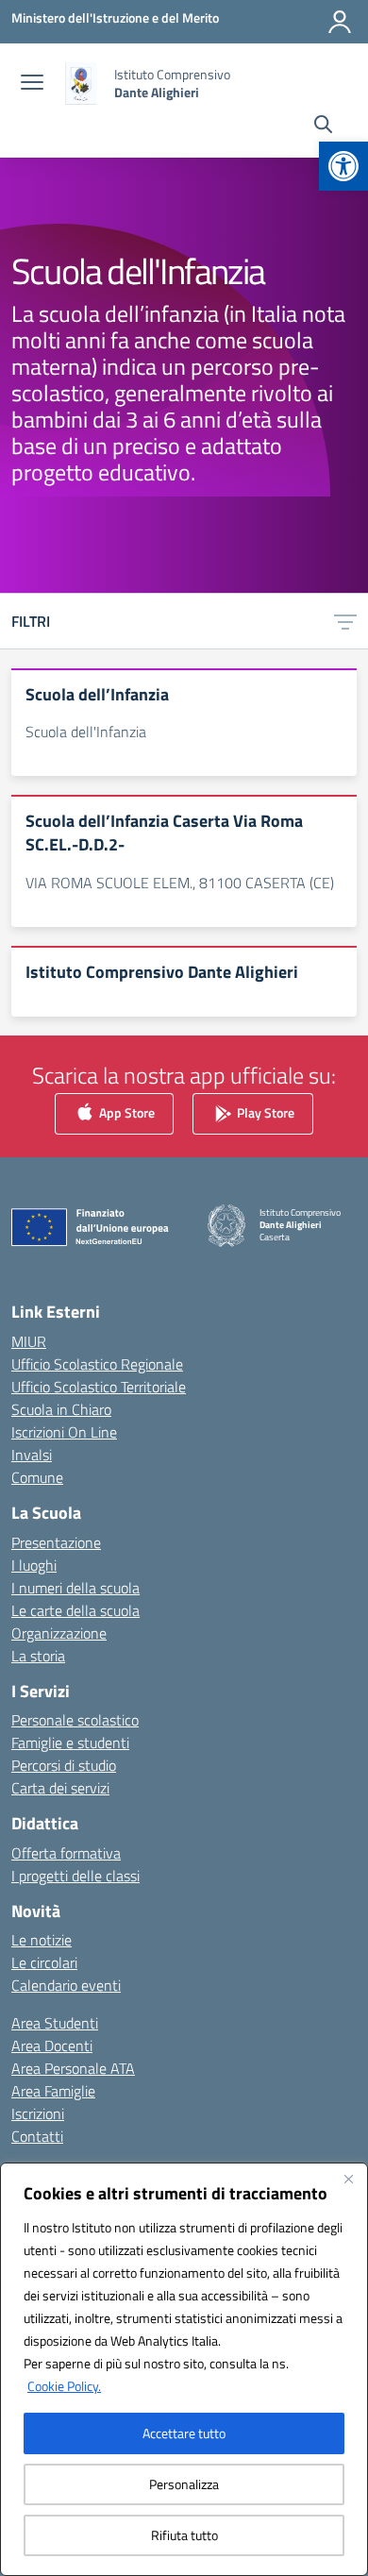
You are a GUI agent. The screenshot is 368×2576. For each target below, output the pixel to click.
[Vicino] (348, 2179)
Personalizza (184, 2484)
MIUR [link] (29, 1341)
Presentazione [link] (56, 1542)
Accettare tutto (184, 2433)
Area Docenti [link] (52, 2046)
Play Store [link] (264, 1112)
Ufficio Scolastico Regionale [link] (97, 1364)
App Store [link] (125, 1112)
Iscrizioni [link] (38, 2113)
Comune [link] (37, 1477)
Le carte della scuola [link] (75, 1610)
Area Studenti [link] (55, 2023)
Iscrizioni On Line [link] (64, 1432)
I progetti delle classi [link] (75, 1876)
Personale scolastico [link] (75, 1720)
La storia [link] (38, 1656)
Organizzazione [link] (59, 1633)
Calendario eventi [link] (66, 1985)
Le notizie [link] (42, 1940)
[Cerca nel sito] (323, 126)
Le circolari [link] (44, 1962)
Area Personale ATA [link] (73, 2068)
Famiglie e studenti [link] (70, 1743)
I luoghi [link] (34, 1565)
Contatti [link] (37, 2136)
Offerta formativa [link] (66, 1853)
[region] (184, 2369)
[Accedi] (340, 22)
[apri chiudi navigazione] (32, 84)
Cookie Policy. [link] (64, 2386)
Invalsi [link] (32, 1455)
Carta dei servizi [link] (60, 1788)
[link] (343, 166)
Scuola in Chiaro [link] (61, 1409)
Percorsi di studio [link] (64, 1765)
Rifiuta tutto (184, 2535)
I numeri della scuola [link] (75, 1588)
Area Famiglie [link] (53, 2091)
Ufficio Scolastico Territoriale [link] (99, 1387)
